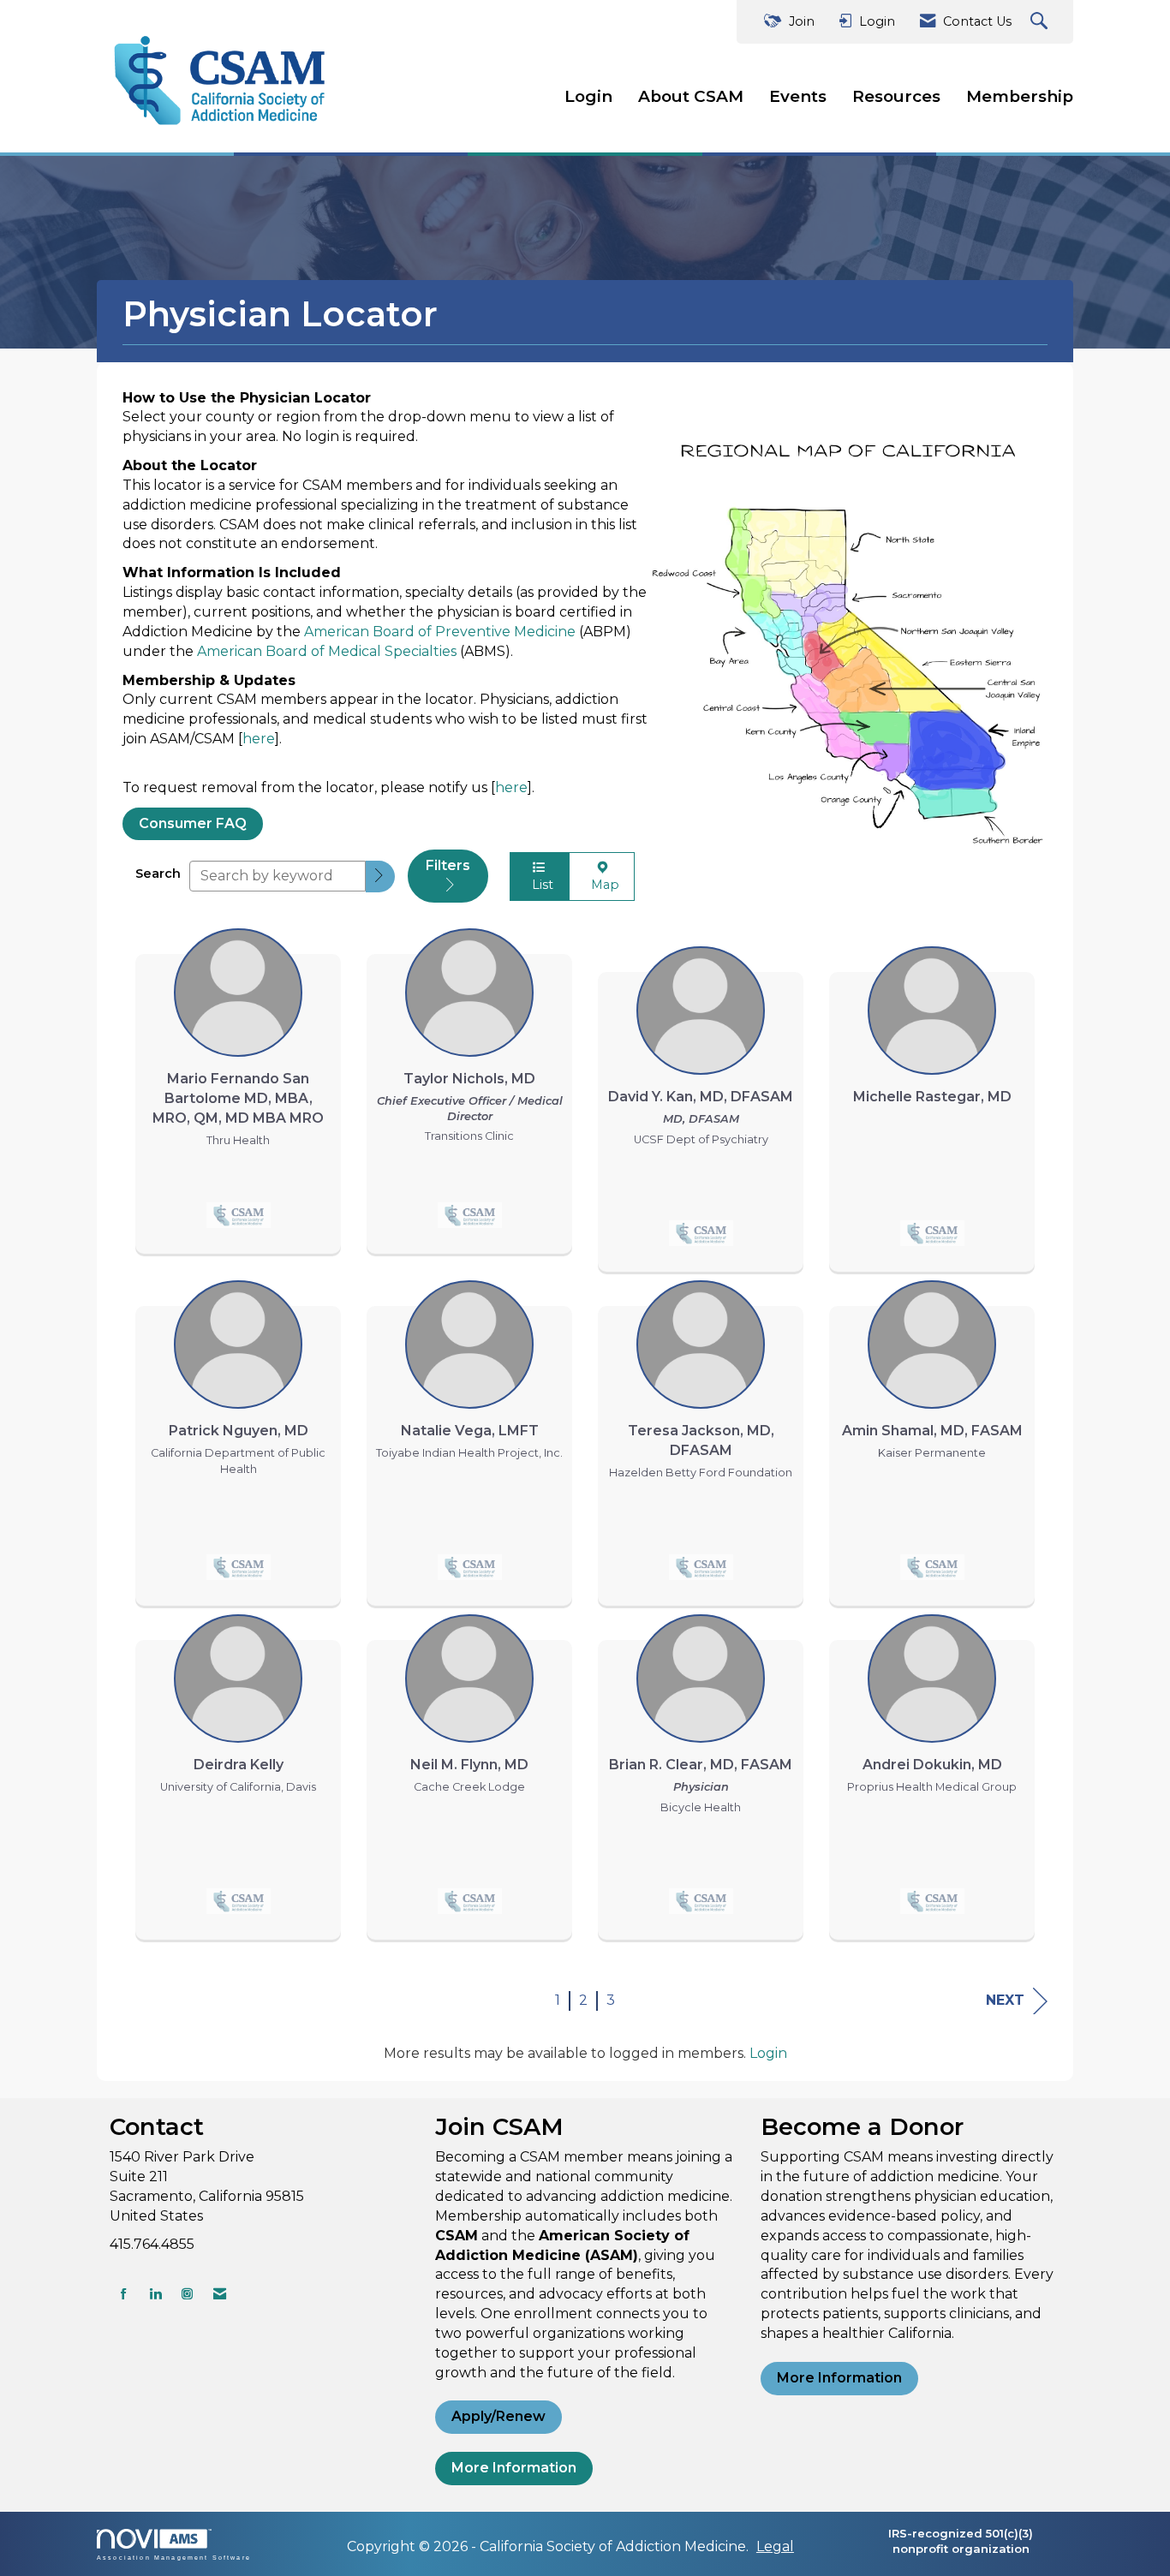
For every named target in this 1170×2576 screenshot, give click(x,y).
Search (158, 874)
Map (602, 885)
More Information (514, 2468)
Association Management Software (174, 2557)
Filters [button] (448, 865)
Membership (1020, 96)
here (259, 739)
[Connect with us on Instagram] (187, 2294)
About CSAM (691, 96)
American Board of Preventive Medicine (440, 632)
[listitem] (238, 1087)
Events (798, 96)
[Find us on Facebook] (124, 2294)
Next (1005, 2000)
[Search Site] (1041, 22)
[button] (380, 877)
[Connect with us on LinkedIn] (155, 2294)
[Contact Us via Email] (220, 2294)
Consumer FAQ (193, 823)
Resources (896, 96)
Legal (775, 2546)
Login (588, 96)
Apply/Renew (498, 2416)
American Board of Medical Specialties (327, 651)
